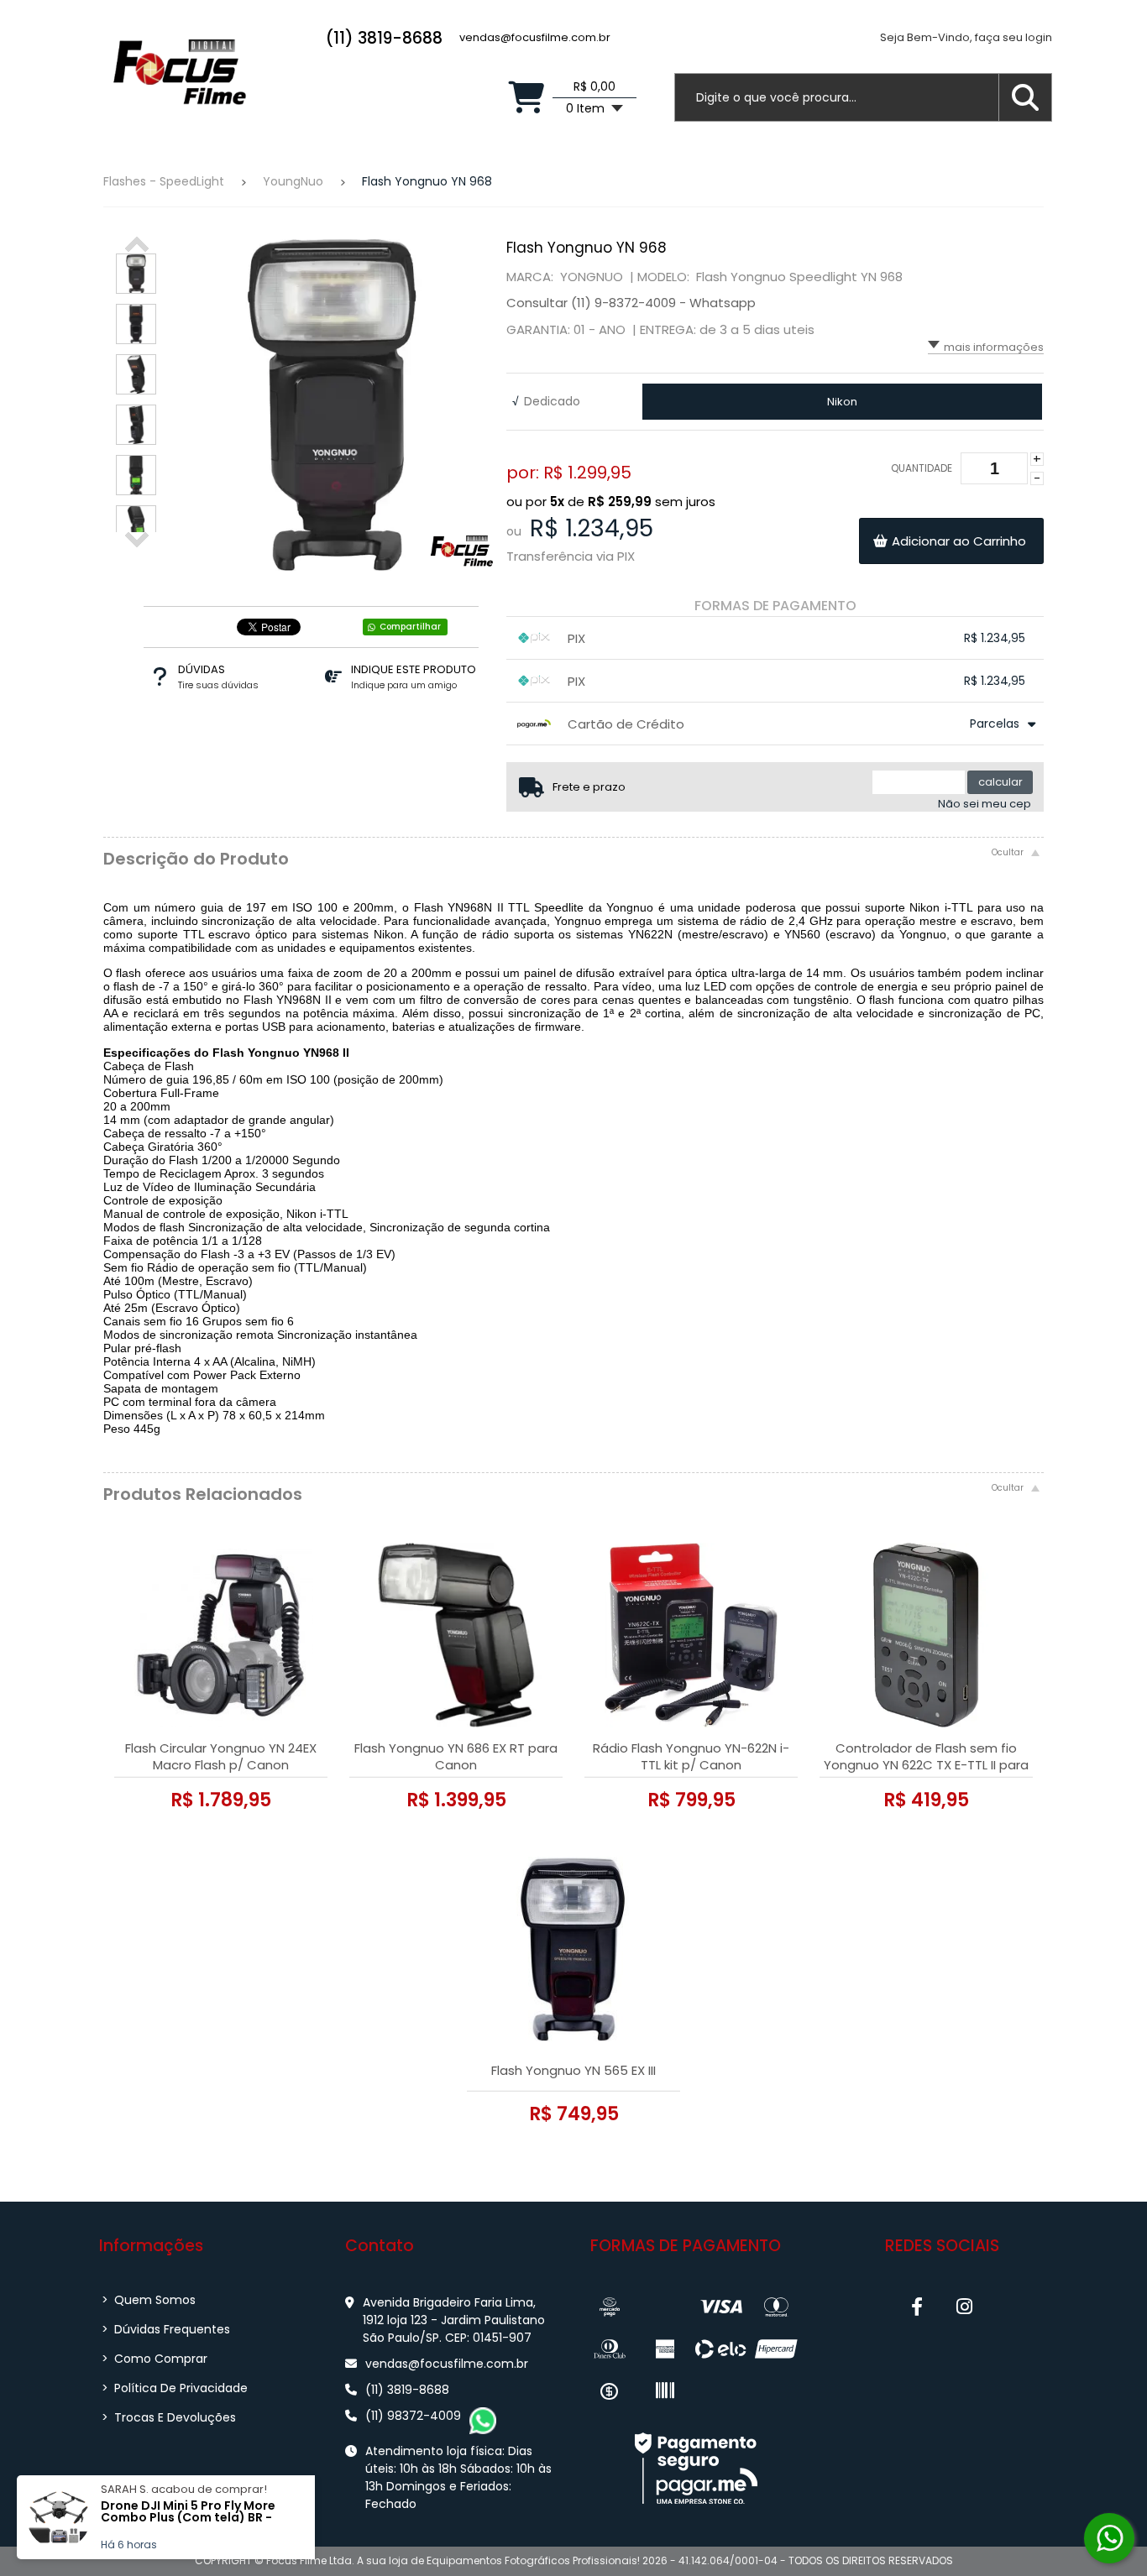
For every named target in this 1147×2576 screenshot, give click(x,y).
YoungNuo (293, 181)
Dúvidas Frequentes (166, 2329)
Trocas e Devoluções (169, 2417)
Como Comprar (155, 2359)
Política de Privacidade (175, 2388)
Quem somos (149, 2300)
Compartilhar (410, 627)
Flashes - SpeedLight (164, 181)
